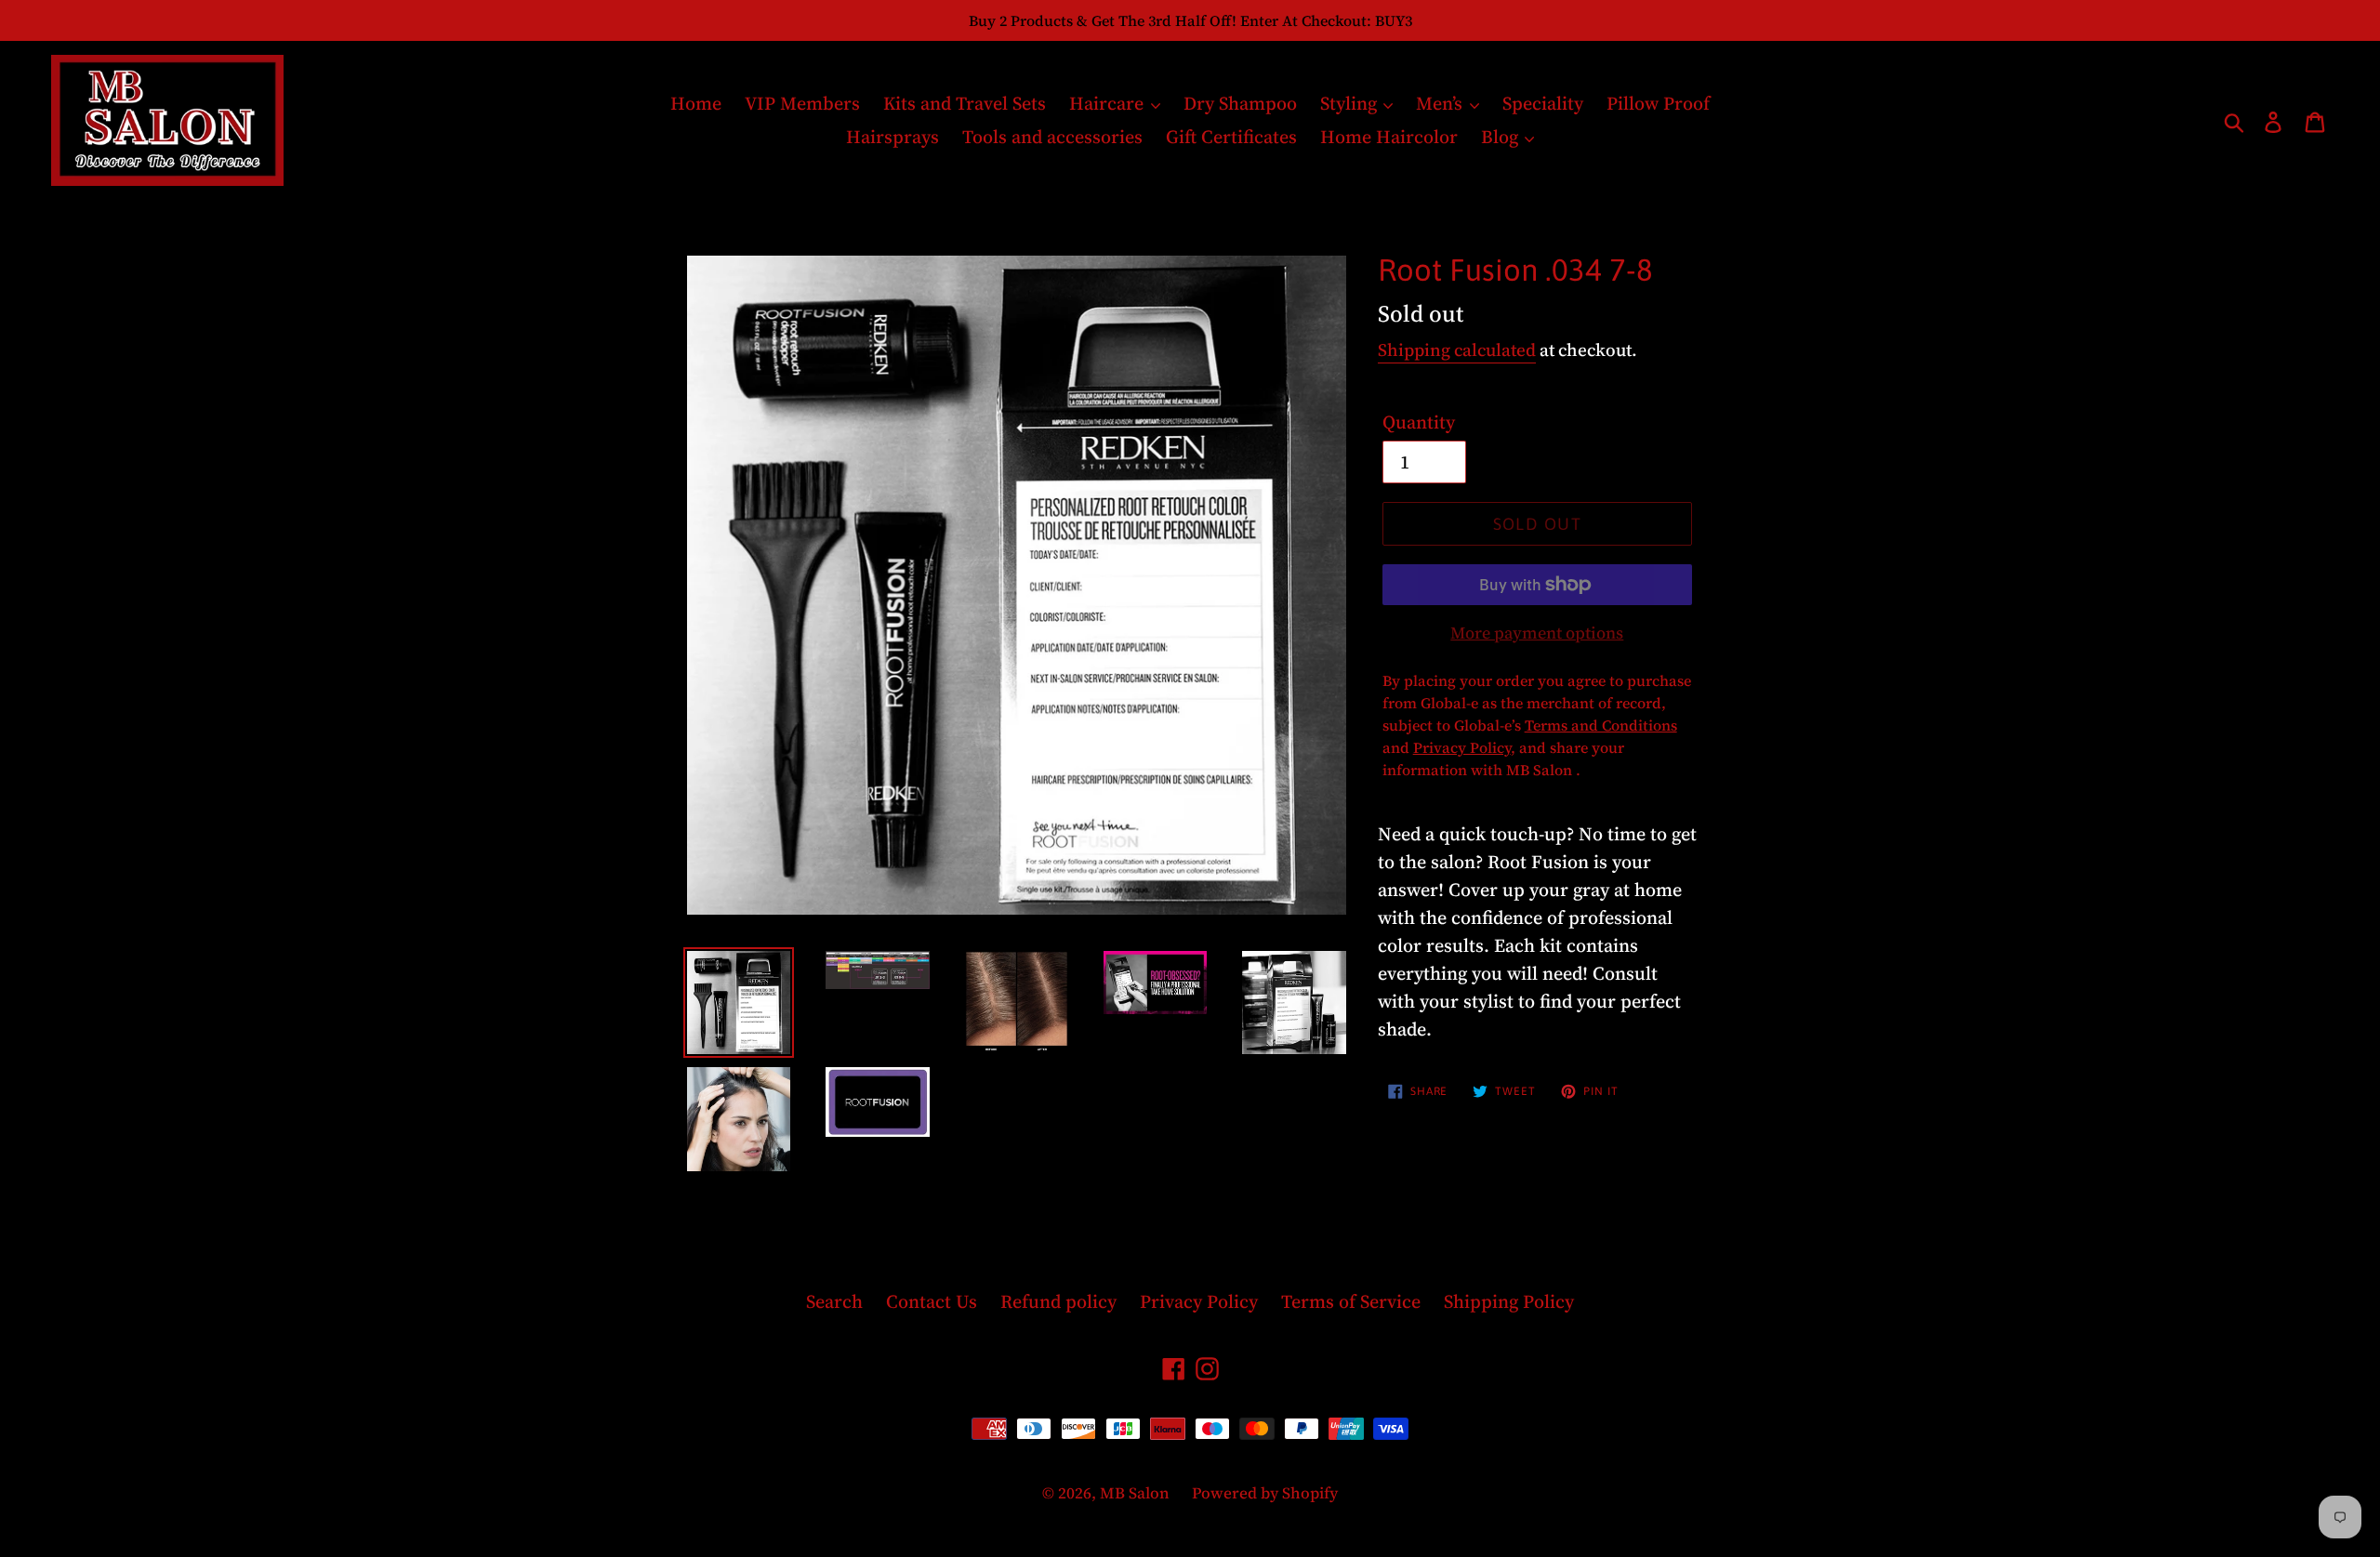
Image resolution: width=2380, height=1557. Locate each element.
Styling (1351, 103)
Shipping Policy (1509, 1301)
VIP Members (802, 103)
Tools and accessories (1052, 137)
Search (834, 1301)
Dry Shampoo (1240, 103)
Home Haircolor (1389, 137)
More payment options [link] (1537, 633)
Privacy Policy (1199, 1301)
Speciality (1543, 103)
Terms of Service (1351, 1301)
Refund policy (1058, 1301)
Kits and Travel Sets (965, 103)
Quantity (1419, 422)
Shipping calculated (1457, 350)
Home (696, 103)
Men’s (1441, 103)
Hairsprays (892, 137)
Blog (1502, 137)
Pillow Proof (1658, 103)
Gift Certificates (1231, 137)
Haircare (1109, 103)
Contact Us (932, 1301)
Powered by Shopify (1265, 1493)
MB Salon (1137, 1493)
